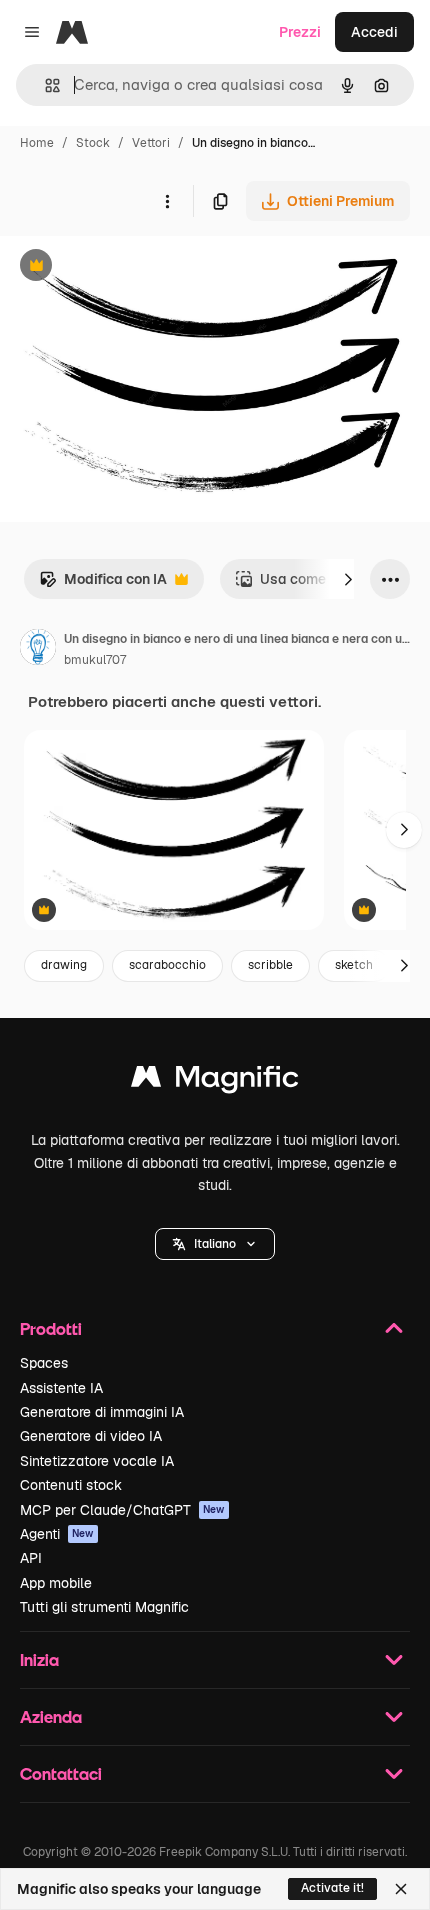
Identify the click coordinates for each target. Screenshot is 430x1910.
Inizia (39, 1659)
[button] (215, 1244)
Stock (93, 143)
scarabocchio (167, 965)
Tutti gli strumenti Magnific (104, 1607)
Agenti (57, 1534)
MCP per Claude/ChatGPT (122, 1510)
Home (37, 143)
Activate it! (332, 1888)
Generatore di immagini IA (102, 1412)
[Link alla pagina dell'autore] (38, 650)
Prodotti (51, 1328)
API (31, 1558)
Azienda (51, 1716)
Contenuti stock (71, 1485)
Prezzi (300, 32)
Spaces (44, 1363)
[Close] (401, 1889)
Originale (132, 267)
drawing (64, 965)
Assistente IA (61, 1388)
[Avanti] (348, 579)
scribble (270, 965)
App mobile (56, 1583)
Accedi (374, 32)
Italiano (215, 1244)
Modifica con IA (103, 584)
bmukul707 (95, 660)
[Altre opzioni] (167, 201)
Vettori (151, 143)
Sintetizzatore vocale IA (97, 1461)
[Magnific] (215, 1081)
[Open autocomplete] (44, 85)
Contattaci (61, 1773)
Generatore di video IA (91, 1436)
